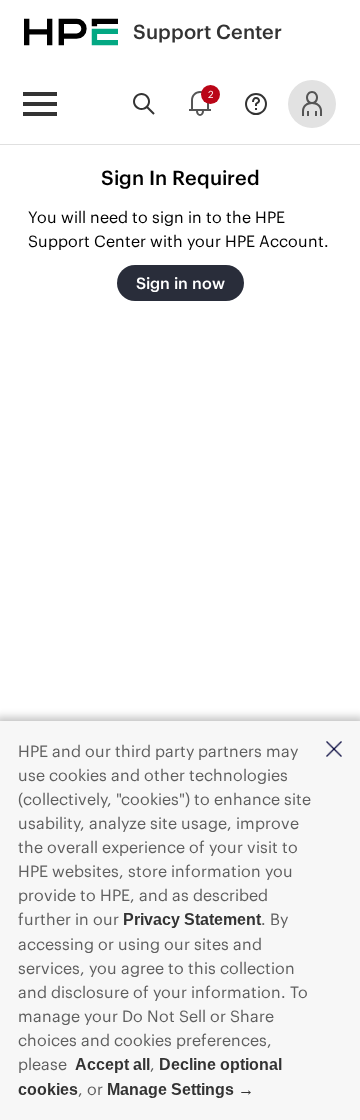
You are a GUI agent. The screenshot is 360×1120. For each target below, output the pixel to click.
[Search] (144, 104)
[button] (334, 750)
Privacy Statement (192, 919)
